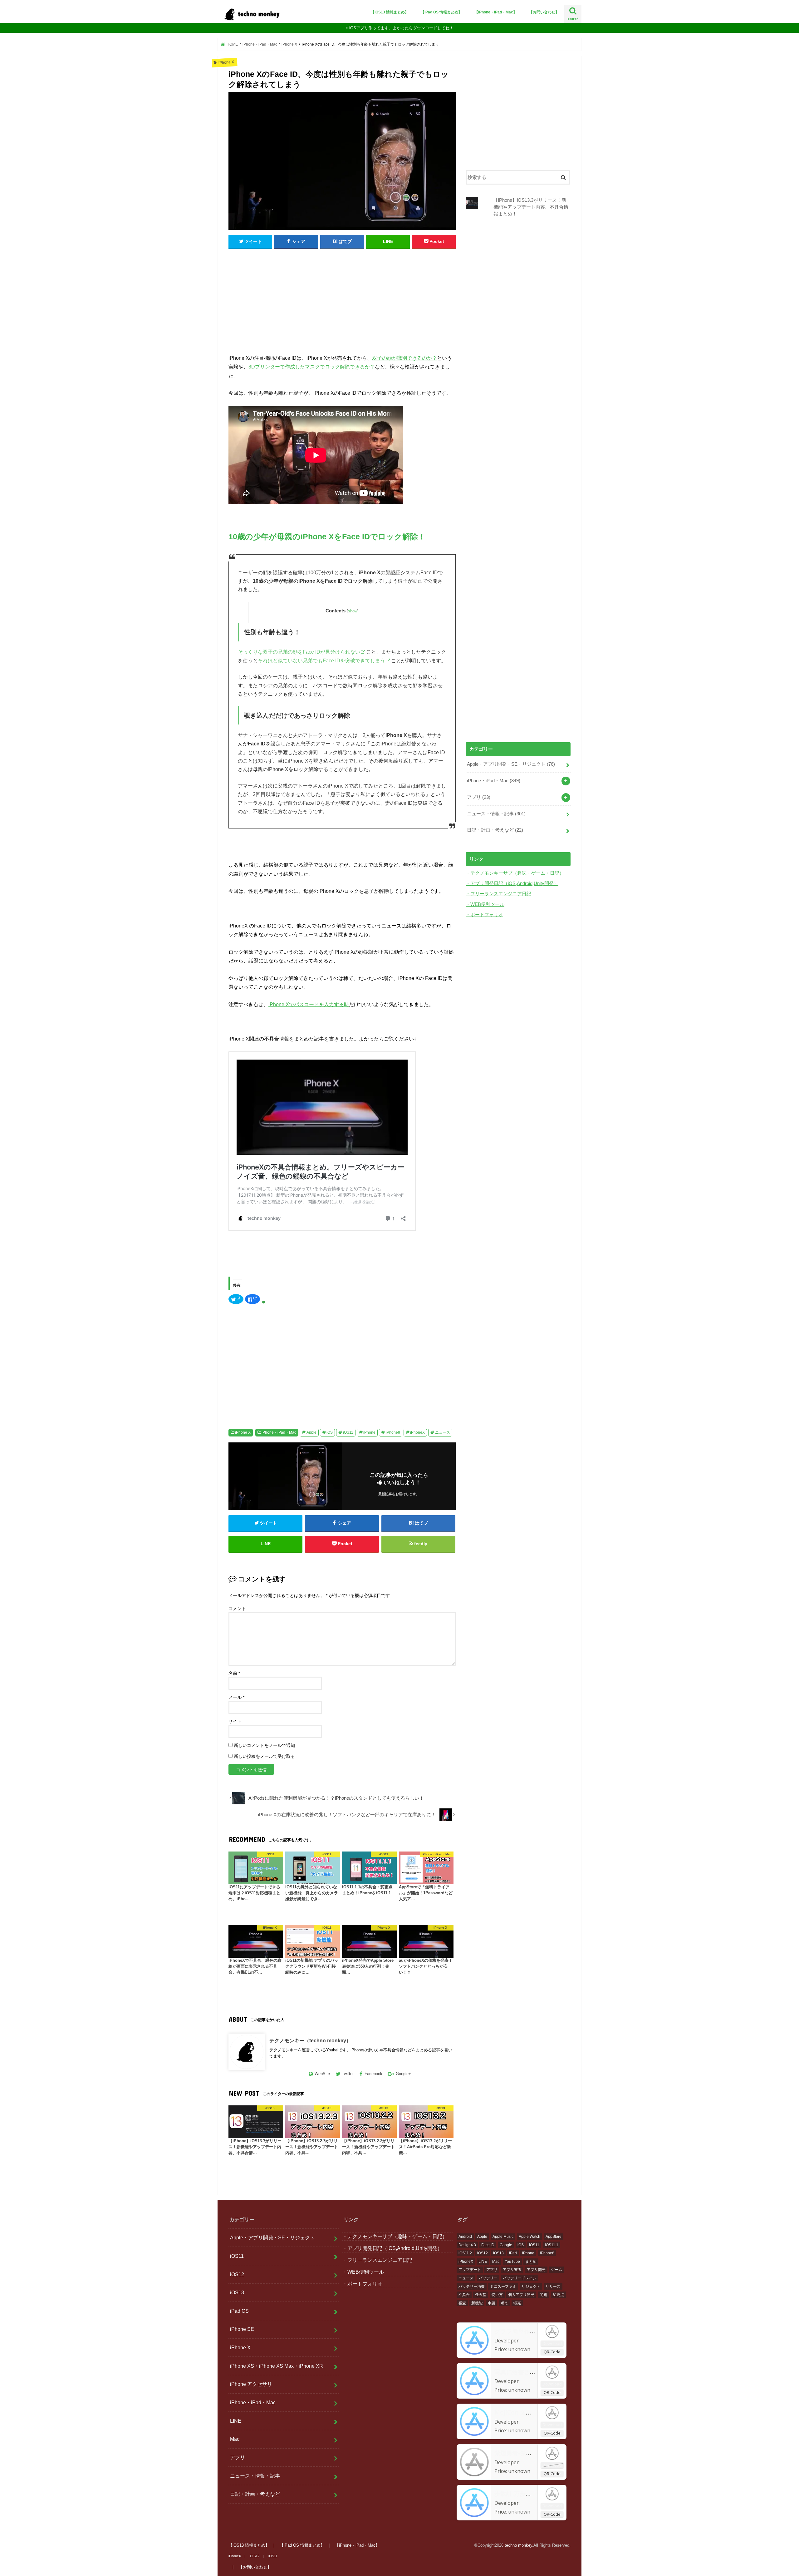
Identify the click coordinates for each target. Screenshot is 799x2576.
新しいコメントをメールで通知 (264, 1745)
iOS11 (348, 1432)
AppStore (554, 2237)
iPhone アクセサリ (251, 2384)
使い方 (497, 2295)
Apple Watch (529, 2237)
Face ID (488, 2245)
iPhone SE (242, 2329)
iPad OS (239, 2311)
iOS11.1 (552, 2245)
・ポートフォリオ (484, 915)
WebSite (322, 2074)
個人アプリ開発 (521, 2295)
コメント (237, 1609)
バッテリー (488, 2278)
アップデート (470, 2270)
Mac (235, 2439)
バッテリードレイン (520, 2278)
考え (504, 2303)
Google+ (403, 2074)
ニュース (443, 1432)
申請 (492, 2303)
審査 (462, 2303)
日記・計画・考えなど (495, 830)
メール (236, 1697)
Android (465, 2237)
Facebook (373, 2074)
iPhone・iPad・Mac (279, 1432)
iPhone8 (393, 1432)
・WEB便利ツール (485, 904)
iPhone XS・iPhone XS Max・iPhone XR (277, 2366)
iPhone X (243, 1432)
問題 (543, 2295)
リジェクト (531, 2287)
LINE (236, 2421)
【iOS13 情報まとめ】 (390, 12)
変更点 (558, 2295)
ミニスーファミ (503, 2287)
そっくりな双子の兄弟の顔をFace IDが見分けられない (299, 652)
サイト (235, 1721)
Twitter (348, 2074)
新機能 (477, 2303)
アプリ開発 (536, 2270)
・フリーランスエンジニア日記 (498, 894)
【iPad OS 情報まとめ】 (441, 12)
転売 (517, 2303)
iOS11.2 (465, 2253)
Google (506, 2245)
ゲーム (556, 2270)
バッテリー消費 (472, 2287)
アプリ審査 (512, 2270)
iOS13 (237, 2292)
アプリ (479, 797)
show (353, 611)
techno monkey (518, 2545)
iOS (330, 1432)
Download (552, 2343)
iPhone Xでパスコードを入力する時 (309, 1004)
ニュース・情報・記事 (496, 814)
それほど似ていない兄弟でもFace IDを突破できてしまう (321, 661)
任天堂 (481, 2295)
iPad (513, 2253)
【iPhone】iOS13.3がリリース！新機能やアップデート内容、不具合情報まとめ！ (531, 207)
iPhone (369, 1432)
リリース (553, 2287)
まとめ (531, 2262)
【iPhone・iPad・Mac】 (496, 12)
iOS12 (237, 2274)
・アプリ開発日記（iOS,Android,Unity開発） (512, 883)
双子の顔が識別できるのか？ (404, 358)
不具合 (464, 2295)
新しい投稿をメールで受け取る (264, 1756)
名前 (234, 1673)
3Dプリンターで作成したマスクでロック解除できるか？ (312, 367)
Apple (311, 1432)
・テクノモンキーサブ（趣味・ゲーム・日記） (515, 873)
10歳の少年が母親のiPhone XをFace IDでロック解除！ (327, 537)
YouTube (512, 2262)
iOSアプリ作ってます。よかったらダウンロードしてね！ (401, 28)
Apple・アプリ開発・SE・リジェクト (511, 764)
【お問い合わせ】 (544, 12)
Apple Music (503, 2237)
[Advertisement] (342, 300)
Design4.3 (467, 2245)
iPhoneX (417, 1432)
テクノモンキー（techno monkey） (310, 2040)
